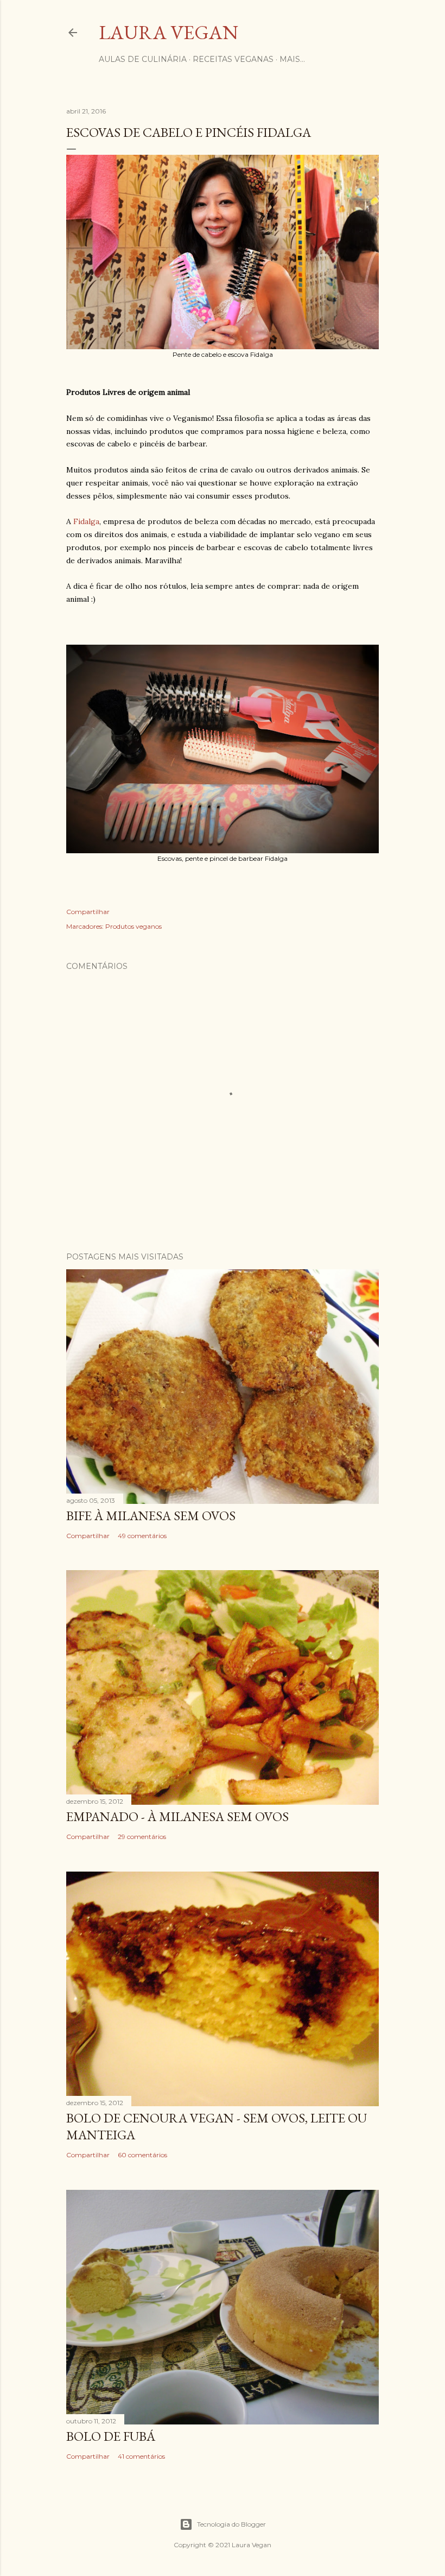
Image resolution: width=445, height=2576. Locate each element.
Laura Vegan (169, 32)
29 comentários (142, 1837)
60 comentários (142, 2155)
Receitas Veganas (233, 59)
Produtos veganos (133, 926)
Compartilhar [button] (88, 912)
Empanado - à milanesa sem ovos (177, 1816)
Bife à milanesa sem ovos (151, 1516)
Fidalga (86, 521)
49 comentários (142, 1536)
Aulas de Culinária (143, 59)
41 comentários (141, 2456)
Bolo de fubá (111, 2436)
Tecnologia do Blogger (231, 2524)
